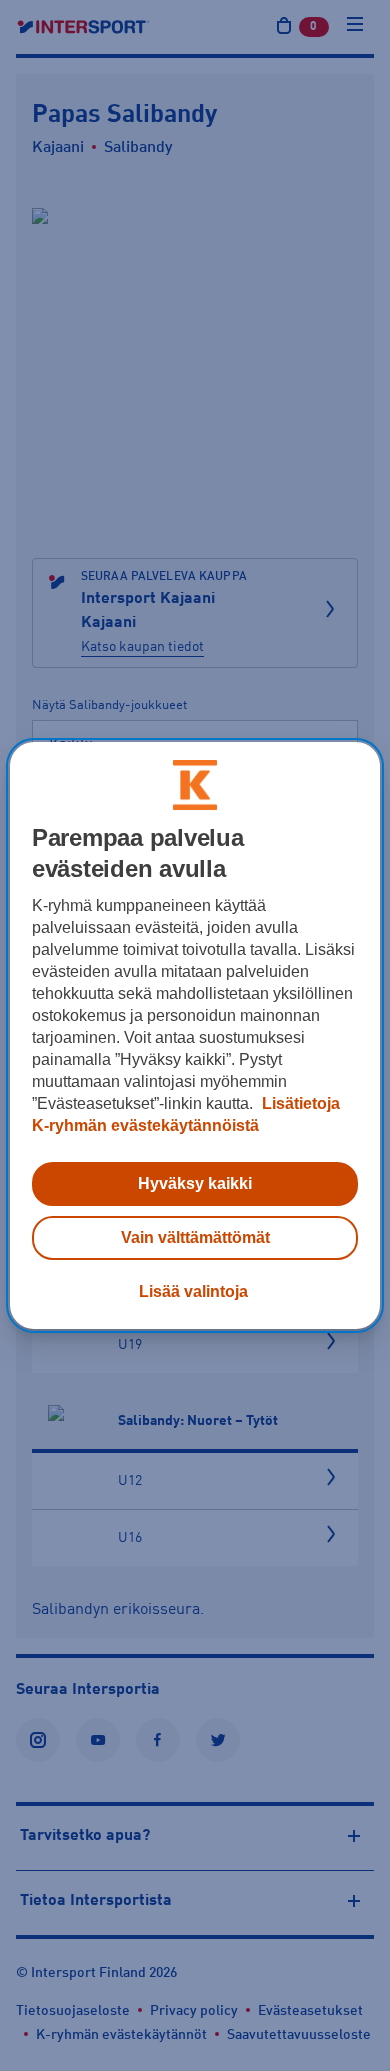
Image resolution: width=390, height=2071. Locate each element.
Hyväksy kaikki (195, 1183)
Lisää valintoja (193, 1291)
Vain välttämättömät (195, 1237)
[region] (195, 1036)
